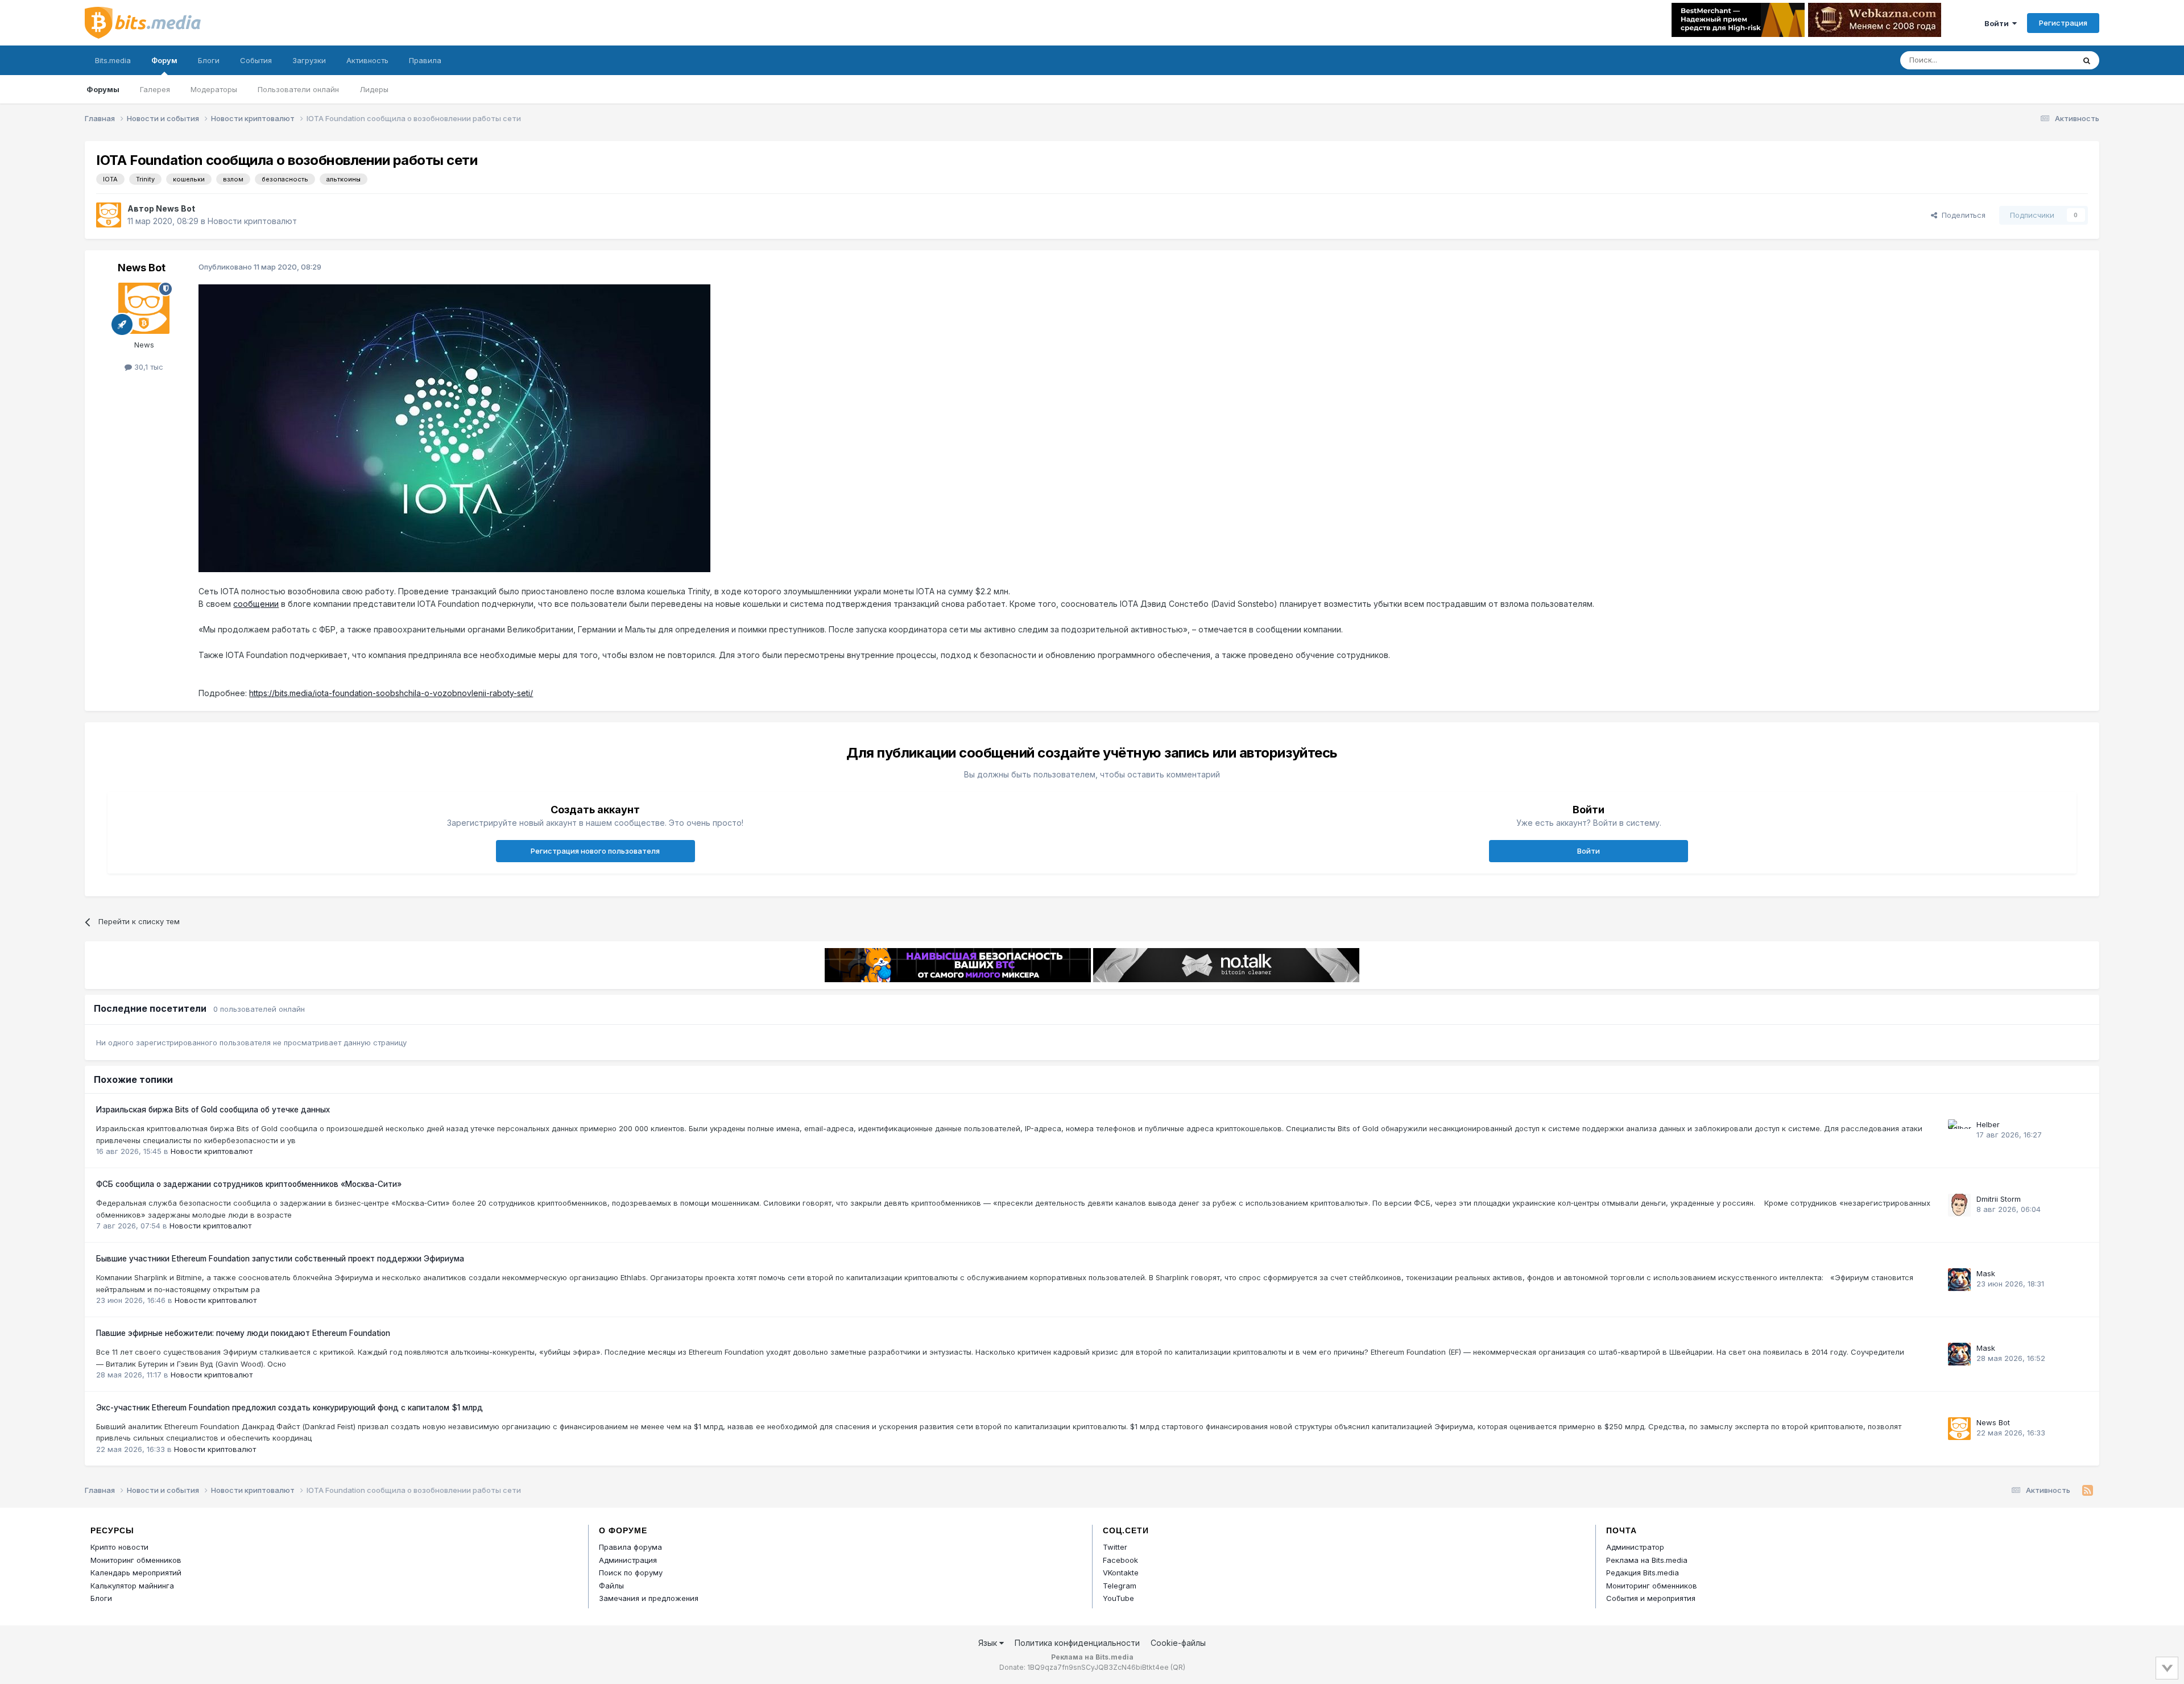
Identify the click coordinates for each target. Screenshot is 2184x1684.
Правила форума (630, 1547)
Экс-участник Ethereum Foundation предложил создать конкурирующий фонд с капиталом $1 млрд (289, 1408)
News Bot (175, 208)
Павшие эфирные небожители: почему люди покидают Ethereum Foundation (243, 1333)
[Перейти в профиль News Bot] (109, 215)
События (256, 60)
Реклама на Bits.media (1647, 1560)
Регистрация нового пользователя (595, 851)
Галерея (155, 89)
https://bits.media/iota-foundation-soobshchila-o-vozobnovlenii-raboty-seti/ (391, 693)
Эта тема (2043, 60)
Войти (1998, 23)
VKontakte (1121, 1573)
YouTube (1118, 1598)
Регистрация (2063, 23)
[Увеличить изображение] (454, 427)
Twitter (1115, 1547)
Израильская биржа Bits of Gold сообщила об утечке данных (213, 1110)
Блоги (209, 60)
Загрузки (309, 60)
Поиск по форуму (631, 1573)
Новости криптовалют (252, 221)
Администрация (628, 1560)
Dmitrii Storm (1999, 1199)
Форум (164, 60)
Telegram (1120, 1586)
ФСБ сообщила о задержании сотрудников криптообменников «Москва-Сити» (249, 1184)
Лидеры (374, 89)
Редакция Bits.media (1643, 1573)
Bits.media (113, 60)
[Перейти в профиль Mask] (1959, 1280)
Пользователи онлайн (298, 89)
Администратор (1635, 1547)
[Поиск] (2087, 60)
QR (1178, 1667)
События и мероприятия (1651, 1598)
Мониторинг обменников (136, 1560)
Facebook (1120, 1560)
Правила (425, 60)
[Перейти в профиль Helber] (1959, 1131)
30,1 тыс (148, 367)
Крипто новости (119, 1547)
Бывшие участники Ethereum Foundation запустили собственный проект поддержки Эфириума (280, 1259)
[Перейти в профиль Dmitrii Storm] (1959, 1205)
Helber (1988, 1124)
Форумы (103, 89)
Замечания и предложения (649, 1598)
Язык (989, 1643)
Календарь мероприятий (136, 1573)
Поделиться (1961, 215)
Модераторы (214, 89)
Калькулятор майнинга (132, 1586)
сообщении (256, 604)
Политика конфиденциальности (1077, 1643)
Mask (1986, 1273)
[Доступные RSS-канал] (2088, 1491)
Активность (367, 60)
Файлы (611, 1586)
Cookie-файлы (1178, 1643)
